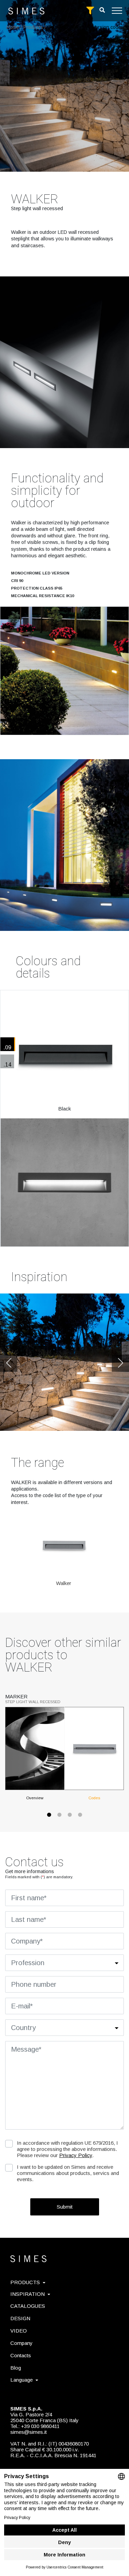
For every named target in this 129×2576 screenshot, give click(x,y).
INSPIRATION (28, 2294)
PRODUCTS (25, 2282)
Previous (9, 1363)
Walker (64, 1583)
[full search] (90, 11)
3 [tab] (70, 1818)
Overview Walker (65, 27)
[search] (102, 10)
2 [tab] (60, 1818)
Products (33, 27)
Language (21, 2380)
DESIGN (20, 2318)
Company (21, 2343)
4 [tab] (80, 1818)
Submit (65, 2207)
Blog (16, 2368)
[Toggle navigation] (117, 11)
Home (13, 27)
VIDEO (19, 2331)
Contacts (21, 2355)
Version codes (108, 27)
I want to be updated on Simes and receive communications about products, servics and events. (68, 2173)
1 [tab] (49, 1818)
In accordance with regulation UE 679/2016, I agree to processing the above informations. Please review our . (67, 2149)
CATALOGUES (28, 2306)
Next (120, 1363)
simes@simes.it (29, 2432)
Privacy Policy (76, 2155)
